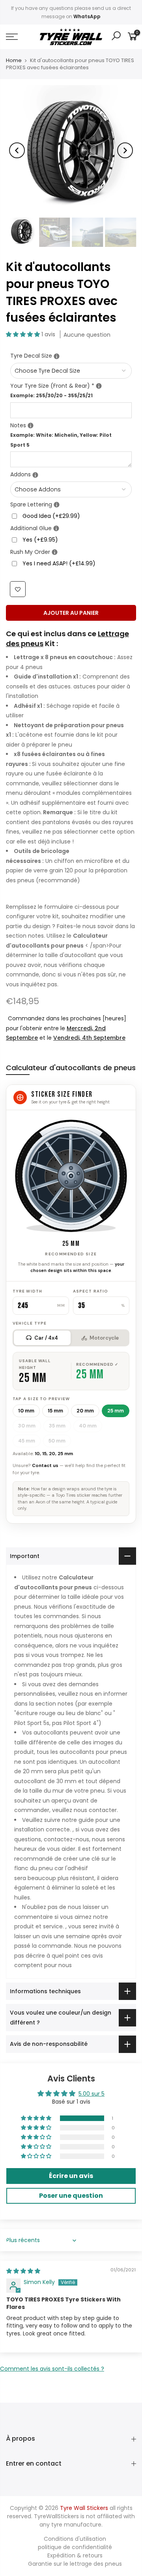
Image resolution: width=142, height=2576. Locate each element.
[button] (24, 334)
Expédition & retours (75, 2555)
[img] (23, 2271)
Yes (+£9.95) (40, 540)
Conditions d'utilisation (75, 2539)
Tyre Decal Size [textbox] (71, 355)
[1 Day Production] (55, 553)
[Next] (125, 150)
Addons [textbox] (71, 474)
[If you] (57, 356)
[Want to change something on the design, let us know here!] (31, 426)
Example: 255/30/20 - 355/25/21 (51, 395)
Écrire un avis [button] (71, 2176)
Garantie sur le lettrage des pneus (75, 2564)
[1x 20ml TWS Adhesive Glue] (56, 529)
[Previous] (17, 150)
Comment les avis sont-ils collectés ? (52, 2369)
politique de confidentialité (75, 2547)
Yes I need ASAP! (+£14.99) (59, 563)
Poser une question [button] (71, 2196)
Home (14, 61)
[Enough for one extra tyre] (57, 505)
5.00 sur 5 (92, 2094)
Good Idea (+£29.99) (51, 516)
